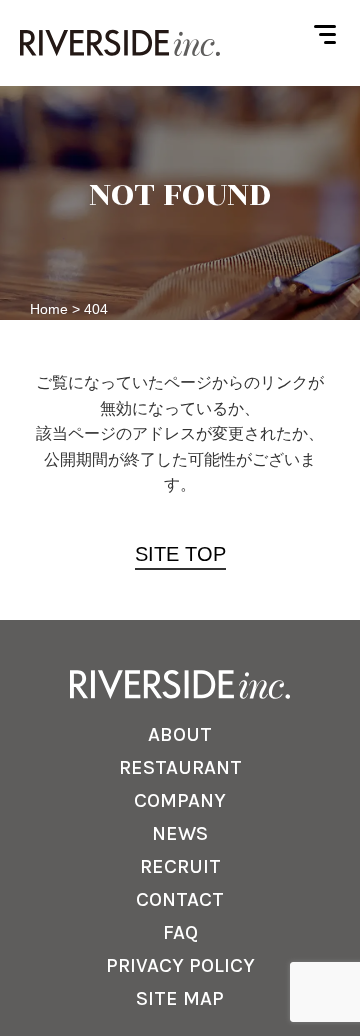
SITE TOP (180, 554)
